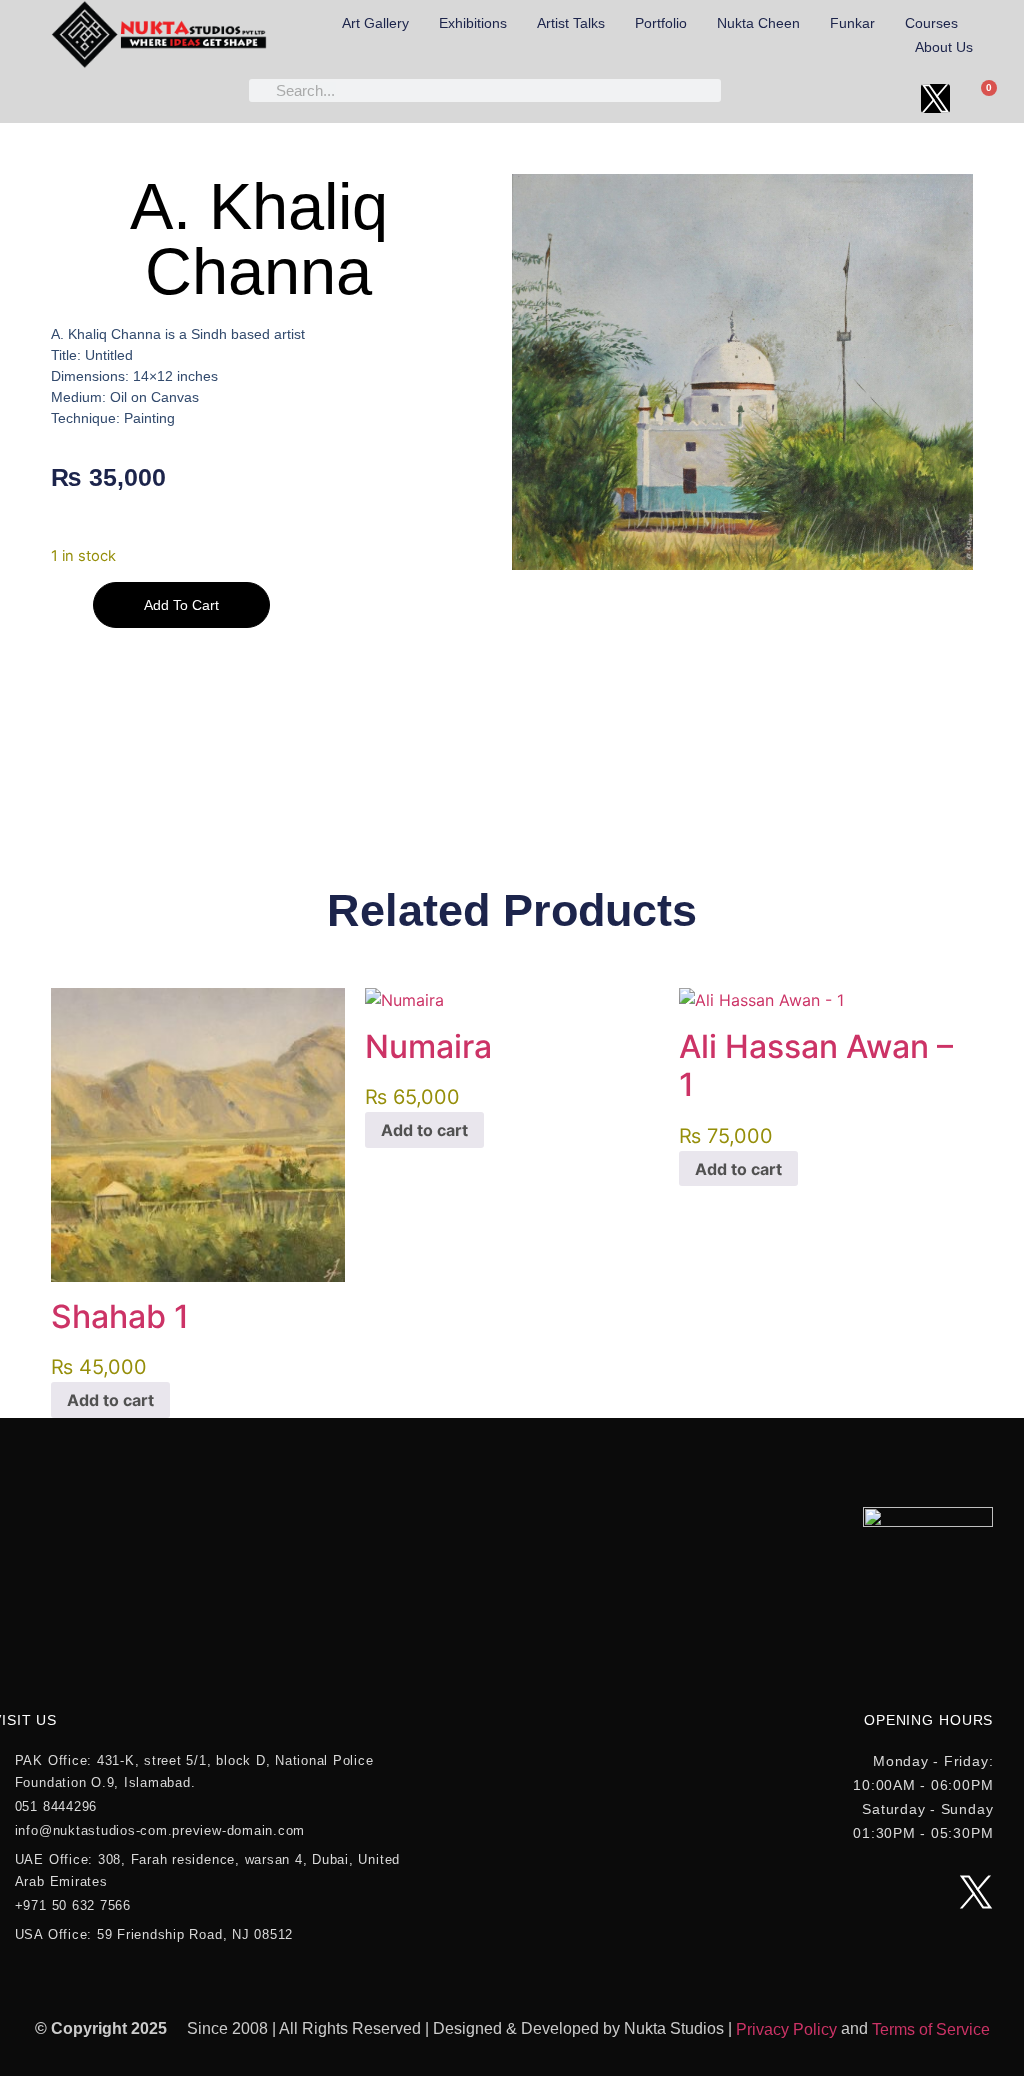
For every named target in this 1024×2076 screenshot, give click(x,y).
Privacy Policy (786, 2029)
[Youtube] (800, 98)
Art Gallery (375, 23)
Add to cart (181, 605)
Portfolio (661, 23)
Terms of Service (931, 2029)
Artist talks (571, 23)
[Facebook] (755, 98)
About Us (944, 47)
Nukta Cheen (758, 23)
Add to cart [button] (110, 1400)
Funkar (852, 23)
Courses (931, 23)
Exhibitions (473, 23)
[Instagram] (845, 98)
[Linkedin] (890, 98)
